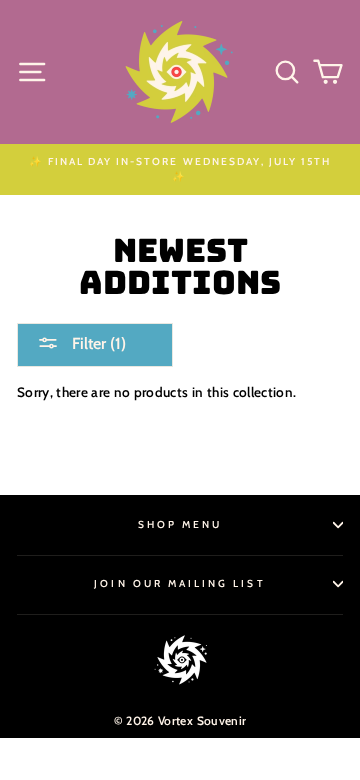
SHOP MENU (180, 524)
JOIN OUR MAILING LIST (179, 583)
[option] (180, 169)
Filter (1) (97, 343)
